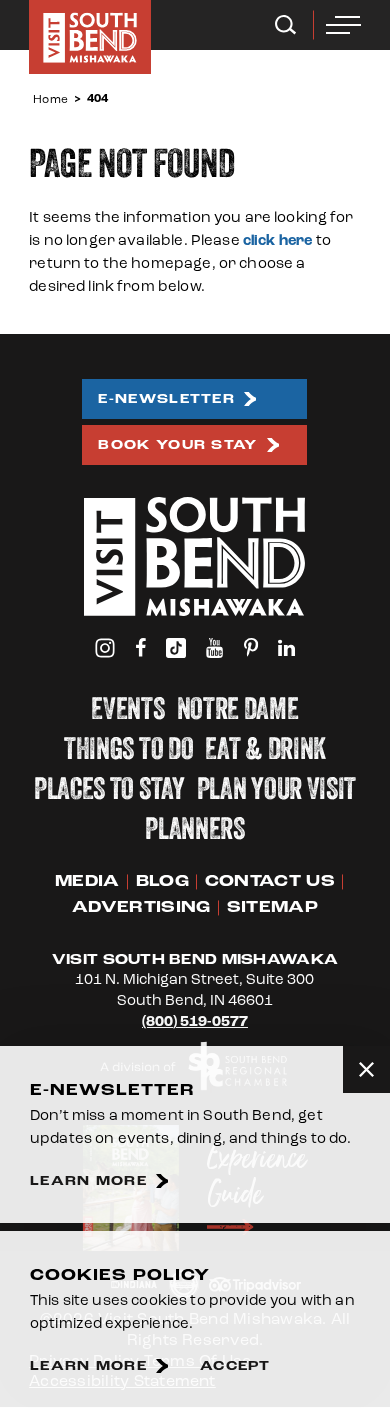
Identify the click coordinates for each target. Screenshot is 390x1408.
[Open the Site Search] (285, 25)
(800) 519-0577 (195, 1021)
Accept (235, 1366)
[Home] (90, 37)
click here (278, 240)
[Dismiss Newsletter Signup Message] (366, 1069)
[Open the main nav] (343, 25)
